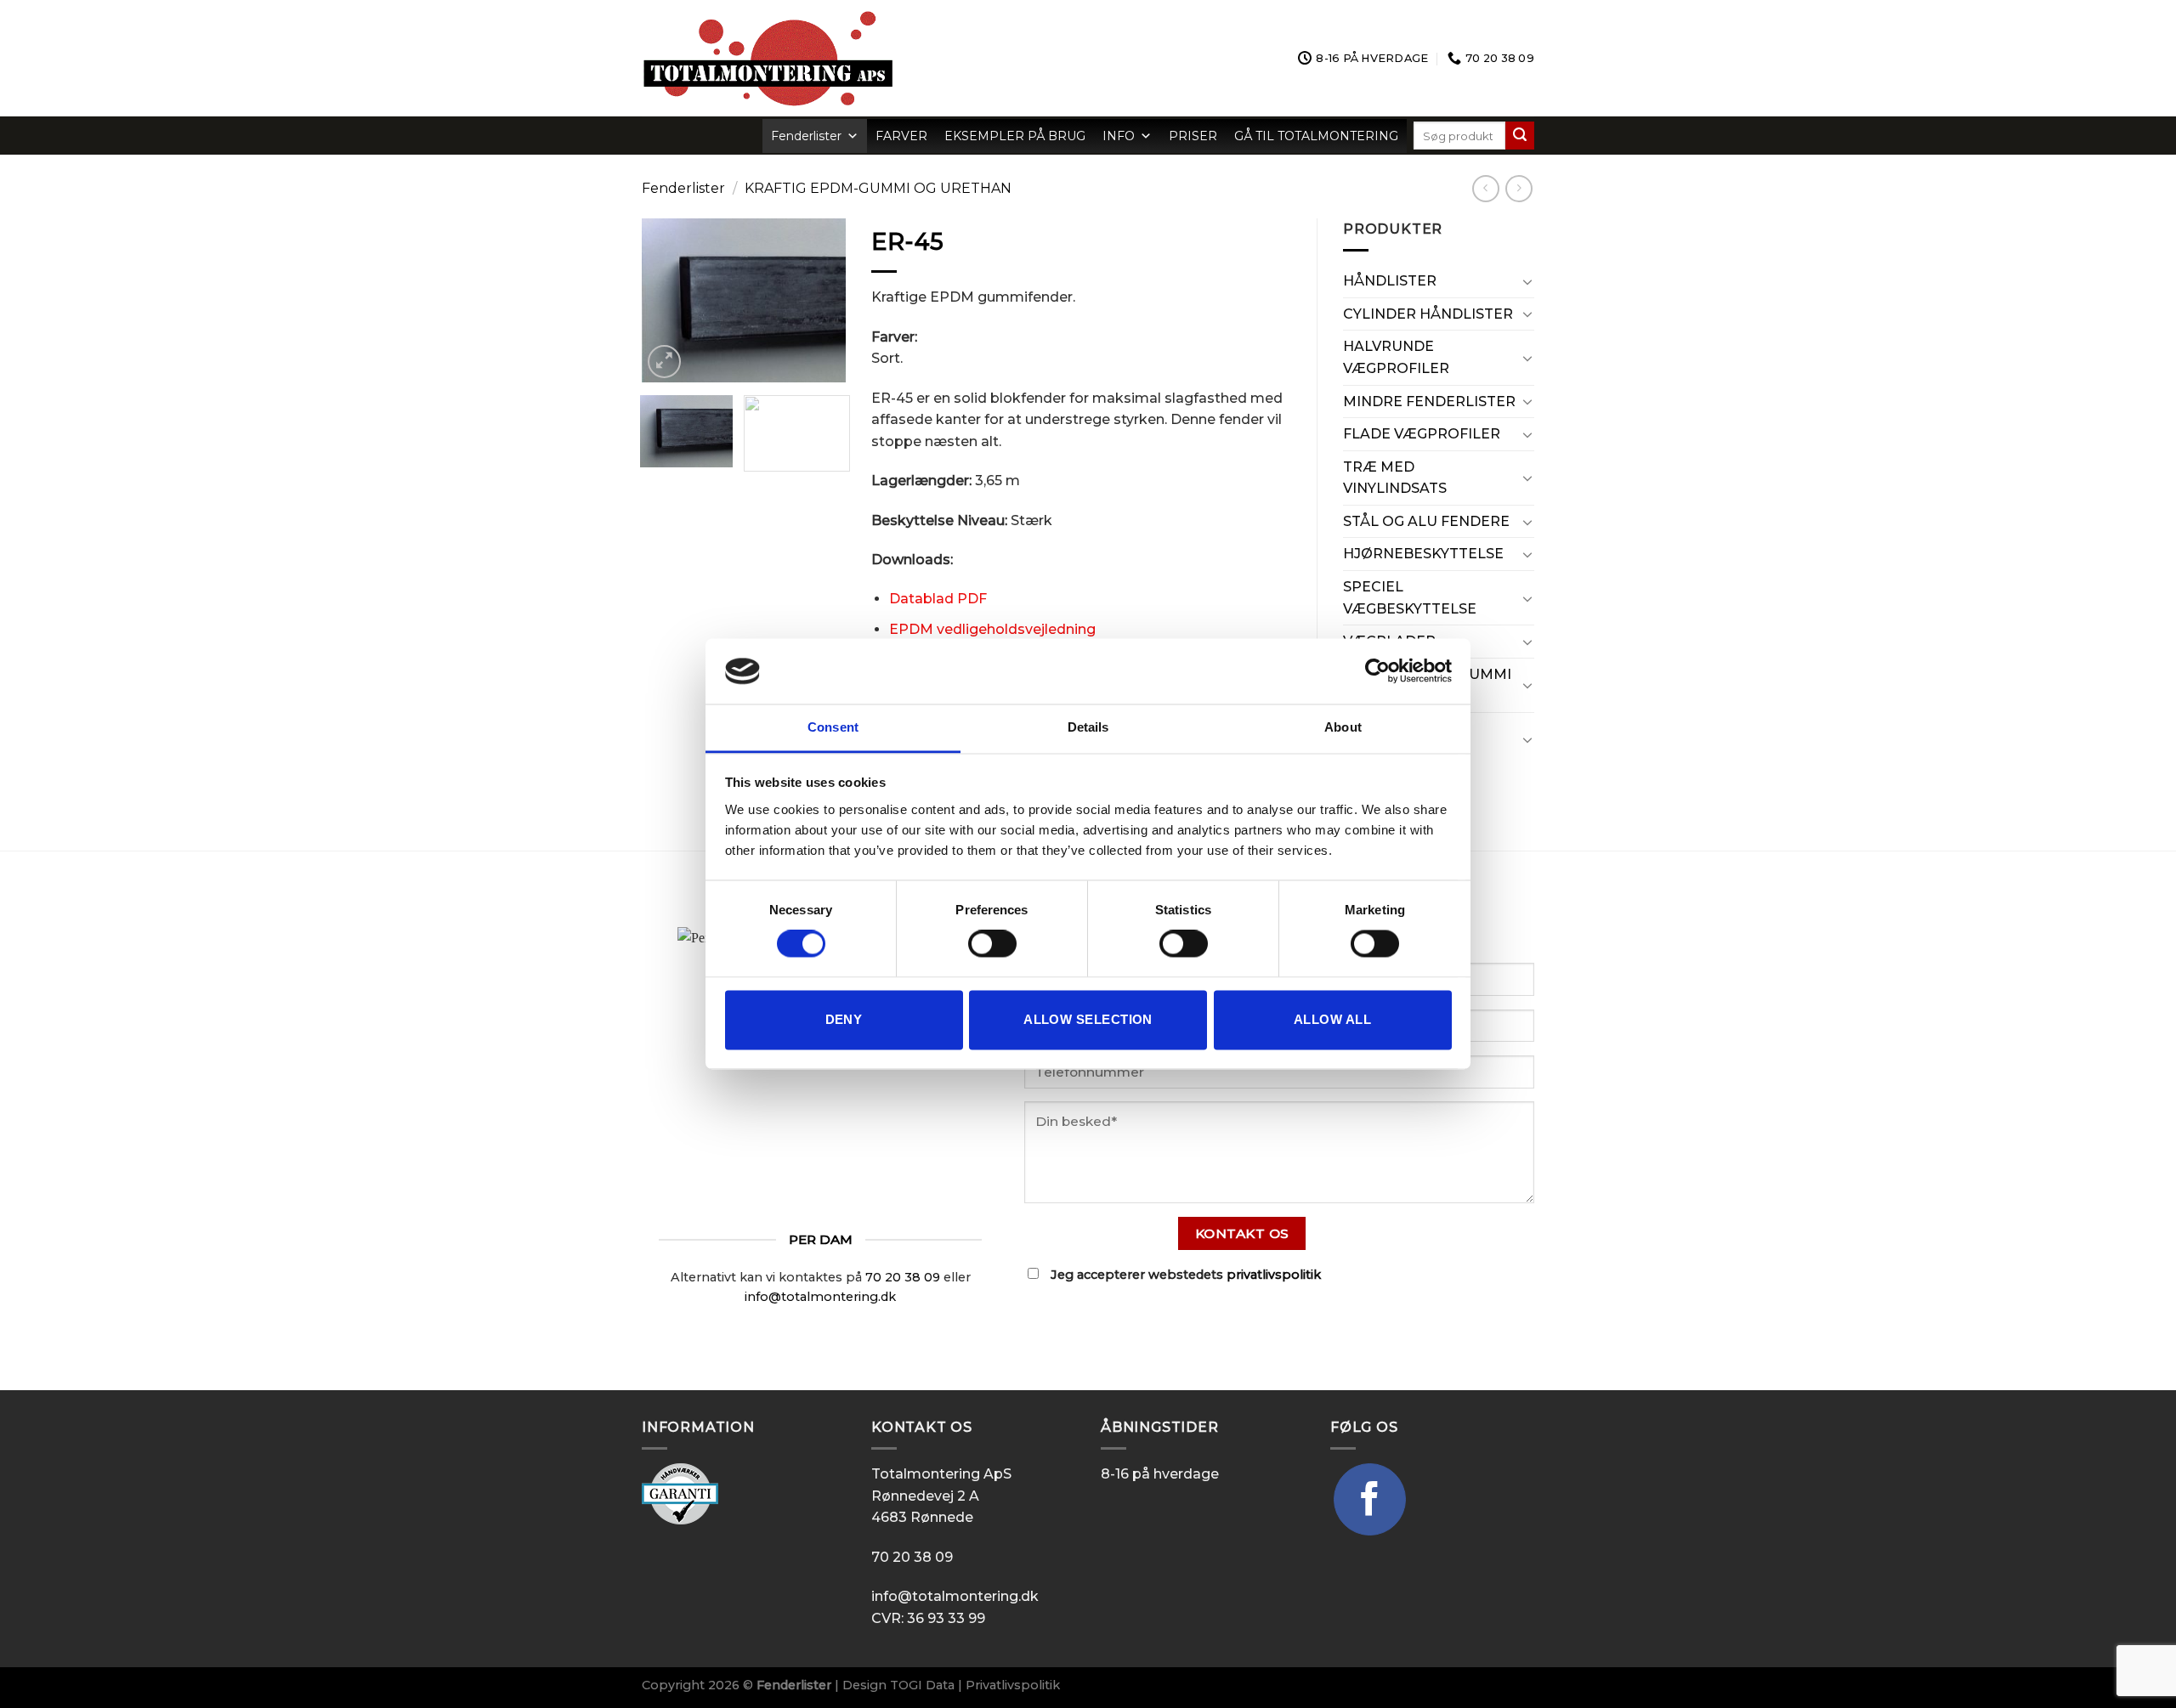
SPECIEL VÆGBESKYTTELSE (1410, 598)
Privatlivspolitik (1013, 1685)
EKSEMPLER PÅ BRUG (1015, 136)
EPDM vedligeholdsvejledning (992, 629)
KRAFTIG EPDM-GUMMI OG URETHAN (878, 188)
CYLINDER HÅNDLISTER (1428, 314)
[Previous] (667, 300)
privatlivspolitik (1274, 1275)
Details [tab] (1088, 727)
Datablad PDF (938, 599)
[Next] (820, 300)
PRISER (1193, 136)
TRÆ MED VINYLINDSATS (1395, 478)
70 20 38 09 (903, 1277)
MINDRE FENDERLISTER (1429, 402)
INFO (1119, 136)
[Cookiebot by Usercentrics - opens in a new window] (1377, 671)
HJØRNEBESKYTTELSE (1423, 554)
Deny (844, 1019)
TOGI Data (922, 1685)
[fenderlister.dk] (840, 58)
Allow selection (1088, 1019)
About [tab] (1343, 727)
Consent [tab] (833, 727)
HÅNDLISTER (1390, 281)
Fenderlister (806, 136)
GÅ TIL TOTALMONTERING (1316, 136)
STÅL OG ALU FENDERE (1426, 521)
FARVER (901, 136)
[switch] (992, 944)
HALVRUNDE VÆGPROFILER (1396, 357)
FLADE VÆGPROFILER (1422, 434)
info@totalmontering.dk (820, 1297)
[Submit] (1520, 136)
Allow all (1332, 1019)
